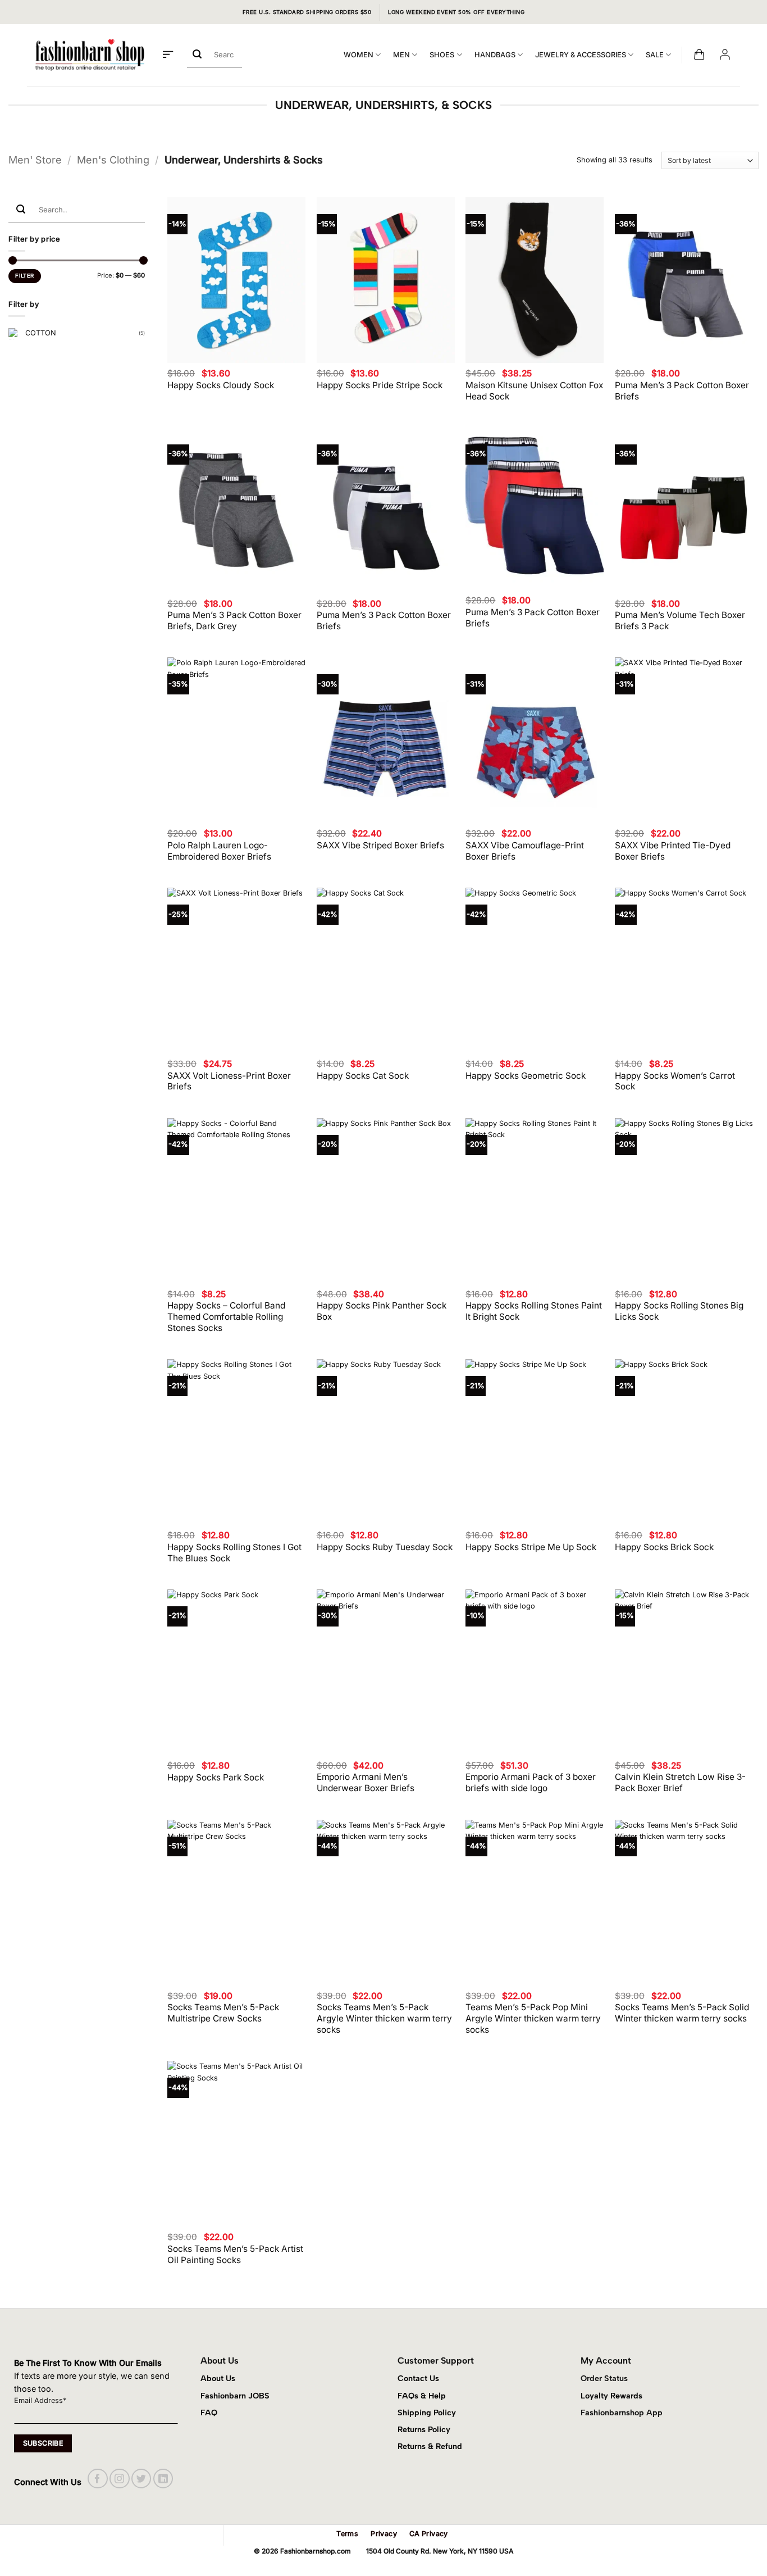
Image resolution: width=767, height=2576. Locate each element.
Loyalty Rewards (611, 2396)
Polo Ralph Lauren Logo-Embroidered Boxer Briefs (219, 851)
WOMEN (359, 55)
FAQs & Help (422, 2396)
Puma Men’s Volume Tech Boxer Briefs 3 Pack (680, 621)
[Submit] (197, 55)
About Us (218, 2378)
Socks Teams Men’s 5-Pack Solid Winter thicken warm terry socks (682, 2013)
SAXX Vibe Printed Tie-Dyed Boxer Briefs (673, 851)
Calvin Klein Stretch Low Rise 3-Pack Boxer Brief (680, 1782)
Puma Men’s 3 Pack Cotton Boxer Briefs (682, 391)
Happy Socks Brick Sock (664, 1547)
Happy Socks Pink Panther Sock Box (382, 1311)
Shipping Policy (427, 2413)
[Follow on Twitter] (141, 2479)
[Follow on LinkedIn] (163, 2479)
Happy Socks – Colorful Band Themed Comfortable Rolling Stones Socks (226, 1317)
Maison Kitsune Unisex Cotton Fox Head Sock (534, 391)
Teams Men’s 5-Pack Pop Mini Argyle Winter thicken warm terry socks (533, 2018)
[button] (168, 55)
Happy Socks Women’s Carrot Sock (675, 1081)
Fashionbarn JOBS (235, 2396)
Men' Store (35, 160)
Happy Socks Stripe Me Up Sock (531, 1547)
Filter (24, 276)
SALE (655, 55)
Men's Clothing (113, 160)
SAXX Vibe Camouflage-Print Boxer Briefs (525, 851)
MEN (401, 55)
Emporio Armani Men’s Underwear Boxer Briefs (366, 1782)
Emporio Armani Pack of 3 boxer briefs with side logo (531, 1782)
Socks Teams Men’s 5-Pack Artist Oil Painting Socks (235, 2254)
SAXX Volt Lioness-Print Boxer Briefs (229, 1081)
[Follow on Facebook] (97, 2479)
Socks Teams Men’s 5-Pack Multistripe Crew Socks (223, 2013)
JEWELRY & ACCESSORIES (581, 55)
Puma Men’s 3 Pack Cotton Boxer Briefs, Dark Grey (234, 621)
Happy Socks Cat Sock (363, 1076)
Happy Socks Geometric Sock (526, 1076)
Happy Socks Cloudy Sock (221, 385)
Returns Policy (424, 2429)
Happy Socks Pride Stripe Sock (380, 385)
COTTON (41, 333)
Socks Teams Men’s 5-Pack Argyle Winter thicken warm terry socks (384, 2018)
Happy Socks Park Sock (216, 1777)
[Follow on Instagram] (119, 2479)
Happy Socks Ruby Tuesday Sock (385, 1547)
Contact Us (418, 2378)
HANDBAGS (495, 55)
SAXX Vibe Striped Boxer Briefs (380, 845)
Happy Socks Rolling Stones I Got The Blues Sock (234, 1553)
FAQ (209, 2413)
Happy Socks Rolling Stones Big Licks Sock (679, 1311)
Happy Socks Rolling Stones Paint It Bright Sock (534, 1311)
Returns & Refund (430, 2446)
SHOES (442, 55)
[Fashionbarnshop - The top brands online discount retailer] (90, 55)
